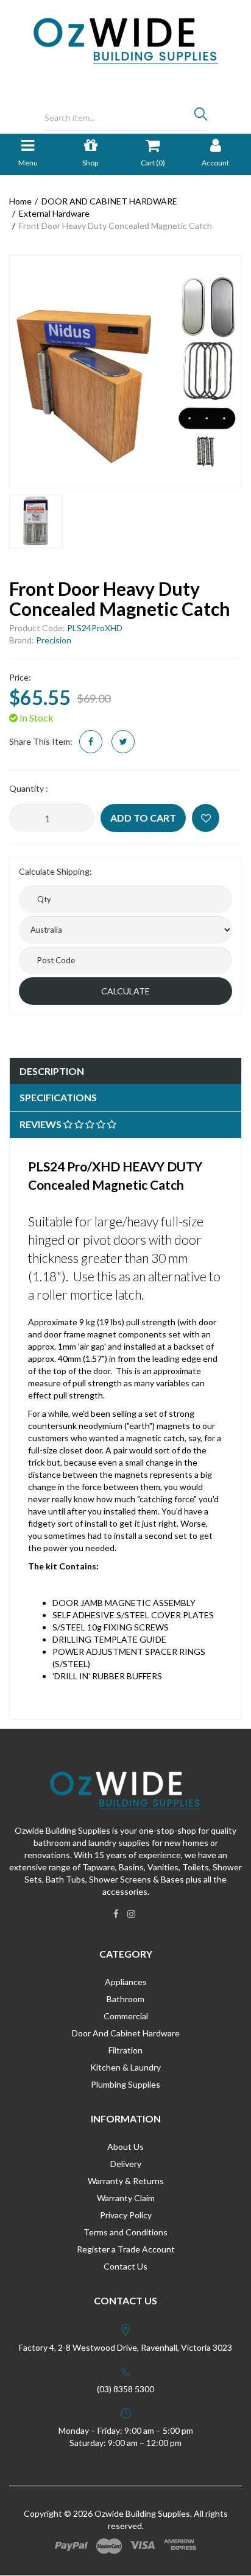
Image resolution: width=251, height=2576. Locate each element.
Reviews (41, 1124)
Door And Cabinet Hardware (126, 2033)
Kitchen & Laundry (125, 2067)
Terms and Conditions (125, 2232)
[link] (116, 1914)
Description (52, 1071)
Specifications (58, 1097)
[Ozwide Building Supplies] (126, 40)
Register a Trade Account (126, 2249)
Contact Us (125, 2266)
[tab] (125, 1072)
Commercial (126, 2016)
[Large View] (36, 521)
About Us (125, 2147)
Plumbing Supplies (125, 2084)
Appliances (126, 1982)
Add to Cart (143, 818)
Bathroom (125, 1999)
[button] (206, 818)
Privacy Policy (126, 2215)
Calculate (125, 991)
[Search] (201, 117)
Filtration (125, 2050)
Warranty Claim (126, 2198)
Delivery (126, 2164)
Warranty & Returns (126, 2181)
